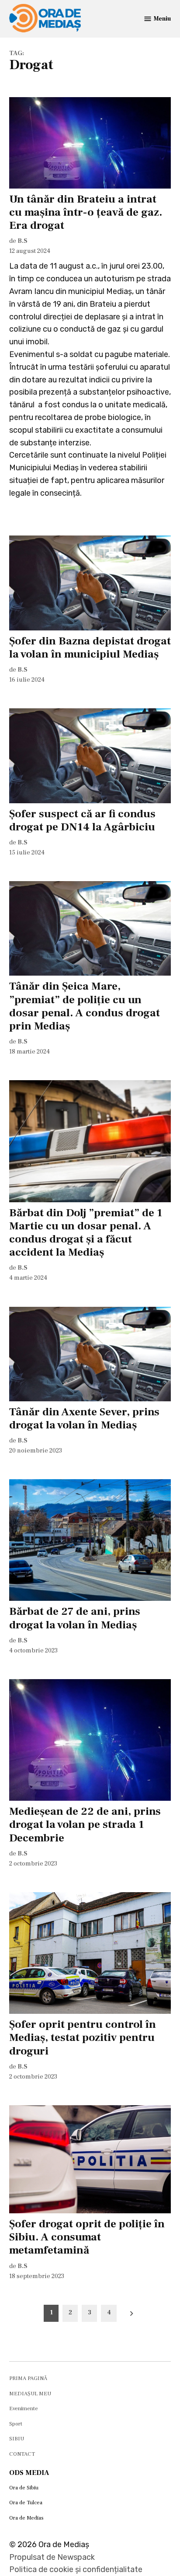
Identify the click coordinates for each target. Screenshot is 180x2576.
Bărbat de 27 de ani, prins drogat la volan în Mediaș (75, 1618)
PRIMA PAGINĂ (28, 2378)
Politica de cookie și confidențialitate (76, 2569)
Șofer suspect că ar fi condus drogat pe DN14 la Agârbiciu (82, 820)
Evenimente (24, 2408)
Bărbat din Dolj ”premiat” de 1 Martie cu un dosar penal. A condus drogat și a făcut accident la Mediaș (86, 1233)
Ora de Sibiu (24, 2488)
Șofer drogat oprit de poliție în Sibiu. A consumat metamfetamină (87, 2237)
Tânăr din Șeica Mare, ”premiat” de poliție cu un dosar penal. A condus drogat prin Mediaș (85, 1006)
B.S (22, 241)
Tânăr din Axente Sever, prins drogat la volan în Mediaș (84, 1418)
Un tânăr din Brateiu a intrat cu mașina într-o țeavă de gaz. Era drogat (86, 212)
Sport (16, 2424)
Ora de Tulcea (26, 2502)
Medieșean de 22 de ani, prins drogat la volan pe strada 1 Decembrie (85, 1824)
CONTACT (22, 2454)
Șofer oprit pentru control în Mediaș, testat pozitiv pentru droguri (83, 2037)
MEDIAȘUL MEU (30, 2394)
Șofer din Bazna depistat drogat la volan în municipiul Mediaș (90, 647)
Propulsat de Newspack (52, 2557)
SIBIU (17, 2439)
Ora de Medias (26, 2518)
